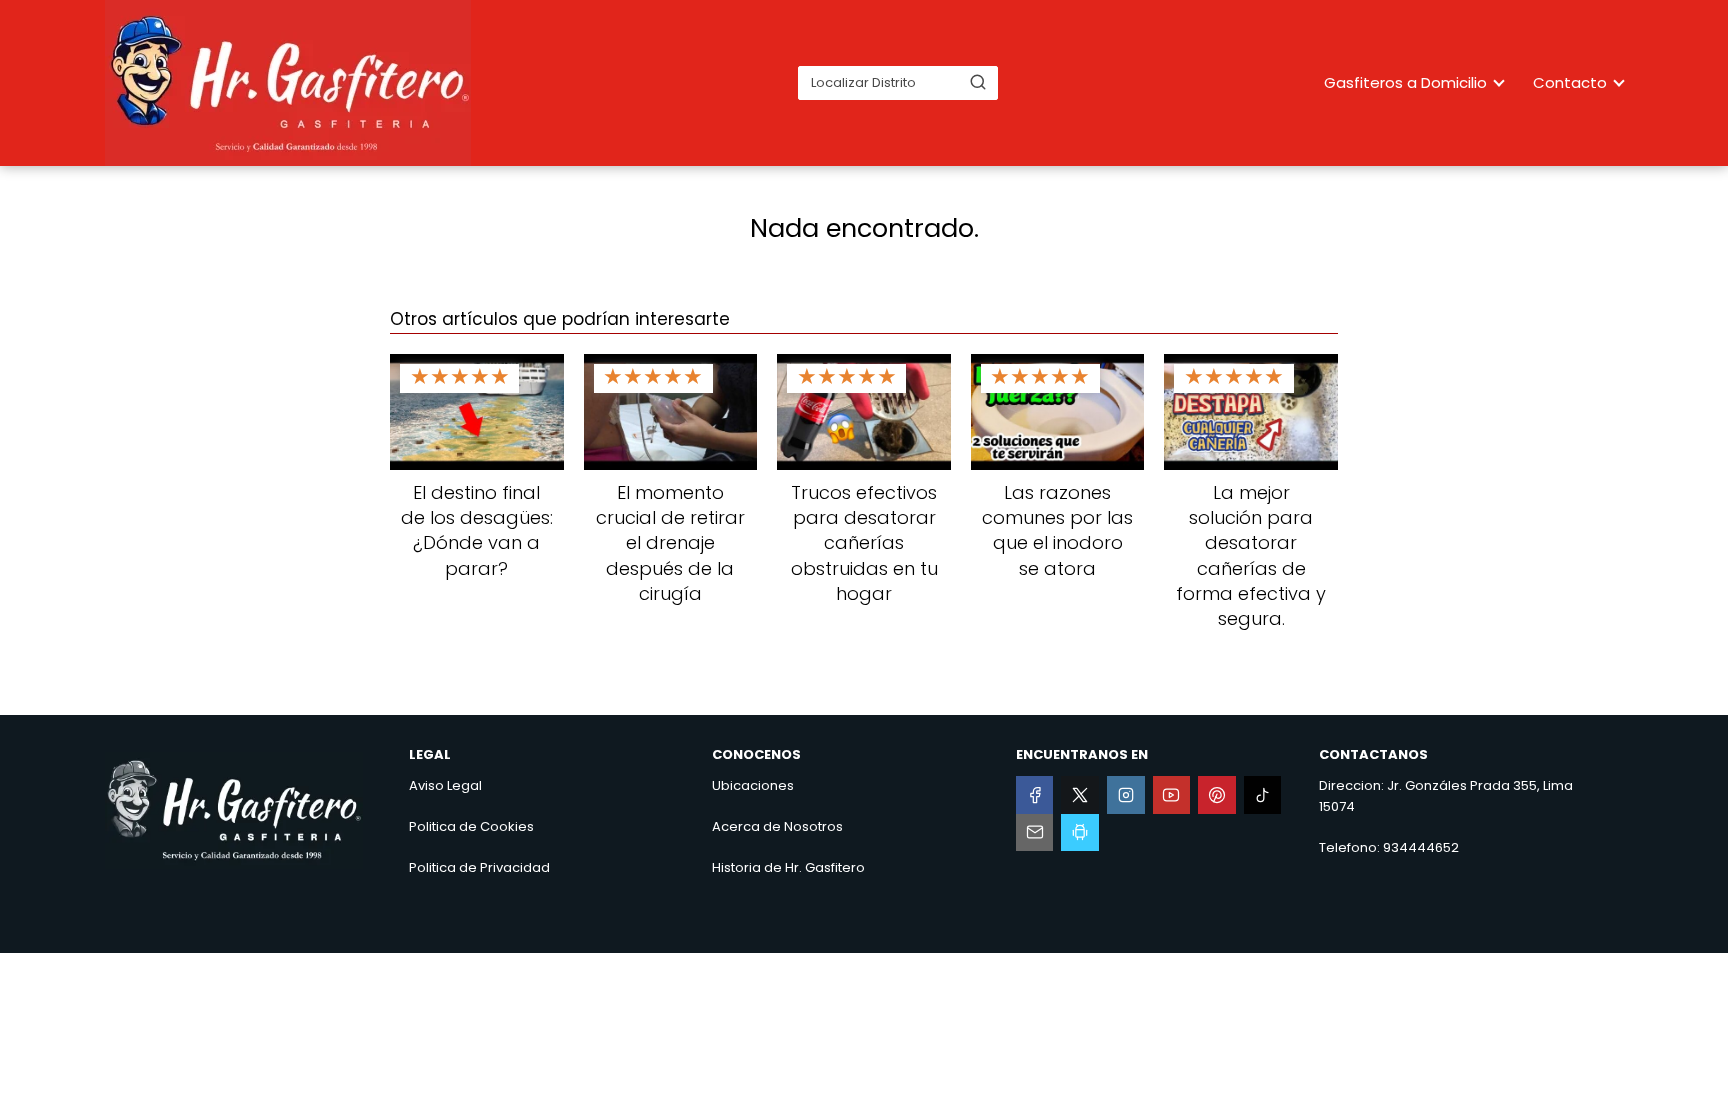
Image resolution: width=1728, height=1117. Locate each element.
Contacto (1570, 82)
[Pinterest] (1217, 795)
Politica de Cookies (471, 826)
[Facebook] (1035, 795)
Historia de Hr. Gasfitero (788, 867)
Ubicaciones (753, 785)
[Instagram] (1126, 795)
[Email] (1035, 833)
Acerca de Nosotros (777, 826)
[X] (1080, 795)
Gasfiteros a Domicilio (1405, 82)
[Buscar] (978, 82)
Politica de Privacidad (479, 867)
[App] (1080, 833)
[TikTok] (1263, 795)
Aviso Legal (445, 785)
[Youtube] (1172, 795)
